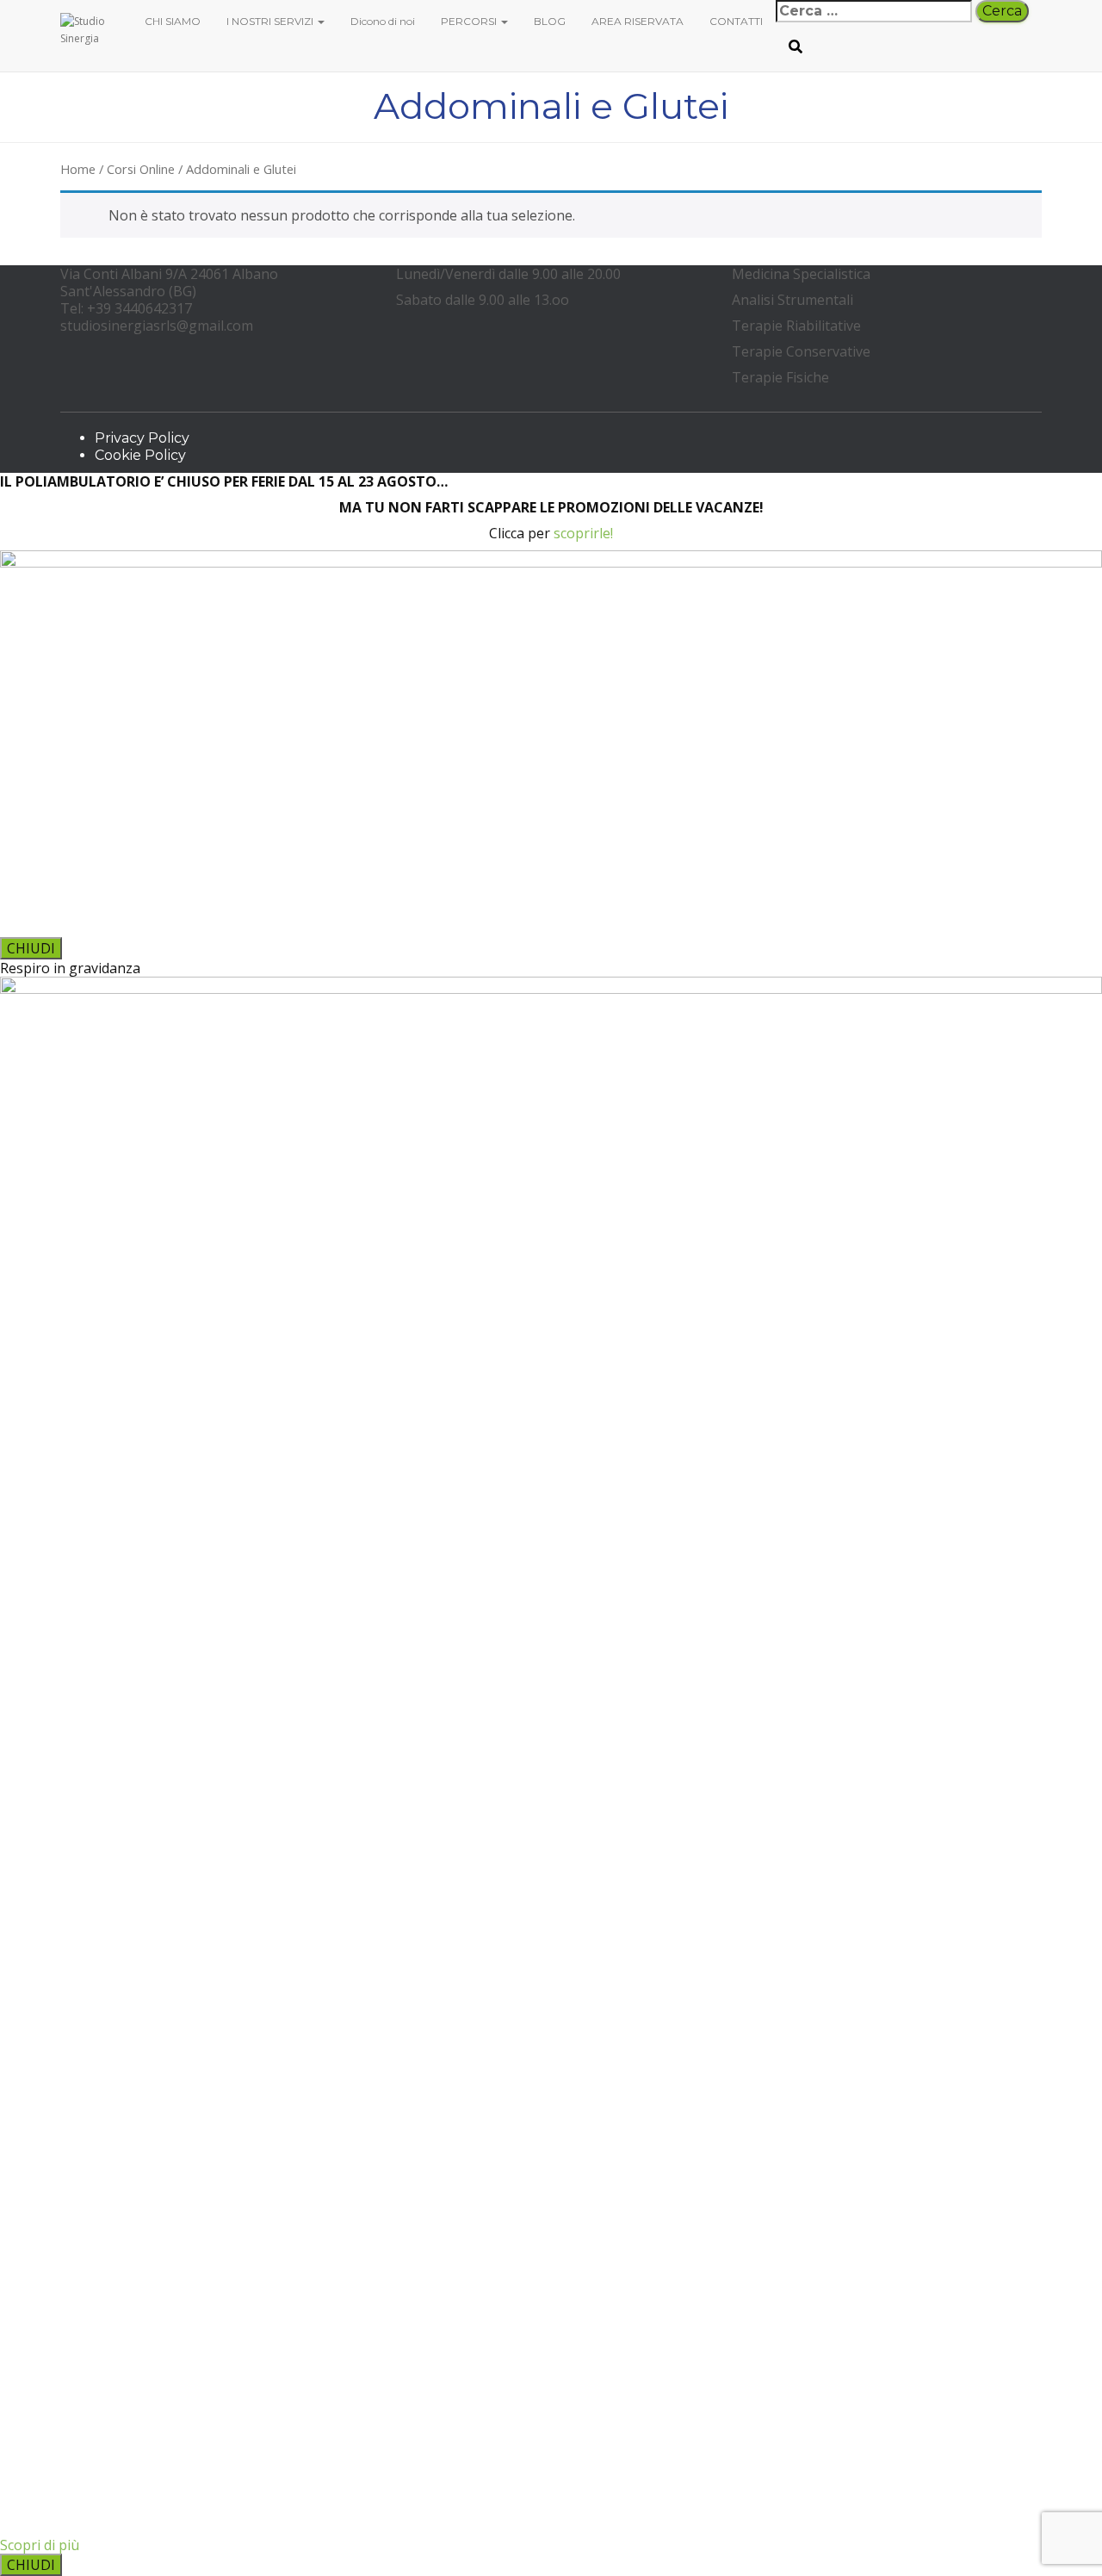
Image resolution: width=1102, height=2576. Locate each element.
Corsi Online (141, 169)
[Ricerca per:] (874, 11)
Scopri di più (40, 2545)
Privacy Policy (142, 438)
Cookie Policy (140, 455)
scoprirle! (583, 533)
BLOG (550, 21)
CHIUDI (31, 948)
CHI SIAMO (173, 21)
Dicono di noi (383, 21)
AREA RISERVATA (638, 21)
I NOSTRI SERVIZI (271, 21)
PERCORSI (470, 21)
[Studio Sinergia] (90, 22)
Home (78, 169)
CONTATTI (736, 21)
